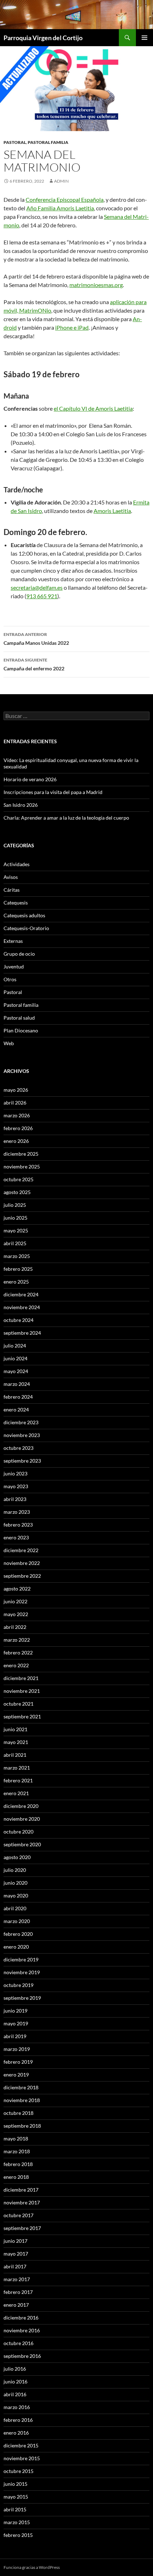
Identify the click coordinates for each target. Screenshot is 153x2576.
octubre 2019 (19, 1985)
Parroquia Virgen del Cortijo (43, 38)
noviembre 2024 (22, 1307)
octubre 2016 (19, 2343)
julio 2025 (15, 1205)
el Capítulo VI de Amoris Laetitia (93, 408)
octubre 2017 (19, 2215)
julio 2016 (15, 2369)
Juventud (14, 966)
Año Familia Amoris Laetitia (60, 208)
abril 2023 (15, 1499)
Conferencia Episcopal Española (65, 199)
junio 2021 (15, 1729)
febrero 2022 (18, 1652)
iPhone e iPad (72, 327)
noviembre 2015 (22, 2458)
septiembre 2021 (22, 1716)
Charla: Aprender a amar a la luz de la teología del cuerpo (66, 818)
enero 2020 (16, 1947)
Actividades (17, 864)
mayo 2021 (16, 1742)
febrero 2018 (18, 2164)
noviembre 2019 (22, 1972)
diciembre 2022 (21, 1550)
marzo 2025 (17, 1256)
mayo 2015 (16, 2497)
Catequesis (16, 903)
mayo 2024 (16, 1371)
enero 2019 (16, 2075)
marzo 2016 (17, 2407)
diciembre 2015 (21, 2445)
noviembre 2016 (22, 2330)
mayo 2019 (16, 2023)
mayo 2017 (16, 2254)
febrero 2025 (18, 1269)
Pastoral (15, 142)
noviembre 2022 (22, 1563)
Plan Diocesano (21, 1030)
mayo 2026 (16, 1090)
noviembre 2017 (22, 2202)
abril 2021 (15, 1755)
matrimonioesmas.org (96, 285)
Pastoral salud (19, 1018)
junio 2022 (15, 1601)
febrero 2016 (18, 2420)
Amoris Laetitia (112, 511)
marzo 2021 (17, 1768)
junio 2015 (15, 2484)
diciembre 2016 (21, 2318)
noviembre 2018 (22, 2100)
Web (9, 1043)
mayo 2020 (16, 1895)
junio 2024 (15, 1358)
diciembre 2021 (21, 1678)
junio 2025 (15, 1218)
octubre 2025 (19, 1179)
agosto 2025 (17, 1192)
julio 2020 (15, 1870)
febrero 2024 (18, 1397)
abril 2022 (15, 1627)
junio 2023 (15, 1473)
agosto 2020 (17, 1857)
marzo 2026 (17, 1115)
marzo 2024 (17, 1384)
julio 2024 (15, 1346)
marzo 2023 (17, 1512)
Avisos (11, 877)
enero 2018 (16, 2177)
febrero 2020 (18, 1934)
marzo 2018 (17, 2151)
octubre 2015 (19, 2471)
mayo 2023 (16, 1486)
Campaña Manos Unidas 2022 (36, 639)
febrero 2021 (18, 1780)
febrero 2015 (18, 2535)
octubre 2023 (19, 1448)
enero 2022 (16, 1665)
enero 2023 (16, 1537)
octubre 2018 (19, 2113)
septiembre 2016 (22, 2356)
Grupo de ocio (19, 954)
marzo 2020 (17, 1921)
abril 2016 (15, 2394)
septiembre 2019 (22, 1998)
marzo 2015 (17, 2522)
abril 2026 (15, 1103)
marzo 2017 (17, 2279)
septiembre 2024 (22, 1333)
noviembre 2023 (22, 1435)
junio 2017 (15, 2241)
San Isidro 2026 (21, 805)
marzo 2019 (17, 2049)
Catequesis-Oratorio (26, 928)
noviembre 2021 (22, 1691)
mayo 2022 (16, 1614)
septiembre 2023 (22, 1461)
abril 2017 (15, 2266)
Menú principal (144, 38)
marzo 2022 (17, 1640)
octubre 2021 (19, 1704)
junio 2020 (15, 1883)
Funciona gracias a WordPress (32, 2567)
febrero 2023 (18, 1525)
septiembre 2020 (22, 1844)
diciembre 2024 (21, 1294)
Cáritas (12, 890)
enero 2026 (16, 1141)
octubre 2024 (19, 1320)
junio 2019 (15, 2011)
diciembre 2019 (21, 1959)
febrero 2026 (18, 1128)
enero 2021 (16, 1793)
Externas (13, 941)
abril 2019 (15, 2036)
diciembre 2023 (21, 1422)
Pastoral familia (48, 142)
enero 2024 (16, 1409)
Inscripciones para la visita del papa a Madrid (53, 792)
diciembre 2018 (21, 2087)
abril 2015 (15, 2509)
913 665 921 (42, 596)
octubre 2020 (19, 1832)
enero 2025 (16, 1282)
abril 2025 (15, 1243)
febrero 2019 (18, 2062)
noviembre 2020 (22, 1819)
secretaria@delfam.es (37, 587)
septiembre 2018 (22, 2126)
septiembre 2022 (22, 1576)
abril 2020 (15, 1908)
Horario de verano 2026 (30, 779)
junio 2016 (15, 2381)
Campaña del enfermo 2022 (34, 664)
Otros (10, 979)
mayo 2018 (16, 2138)
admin (61, 181)
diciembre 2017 (21, 2190)
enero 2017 (16, 2305)
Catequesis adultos (24, 915)
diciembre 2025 (21, 1154)
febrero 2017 (18, 2292)
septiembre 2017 (22, 2228)
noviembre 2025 (22, 1167)
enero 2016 (16, 2433)
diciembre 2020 (21, 1806)
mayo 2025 (16, 1230)
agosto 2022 (17, 1589)
